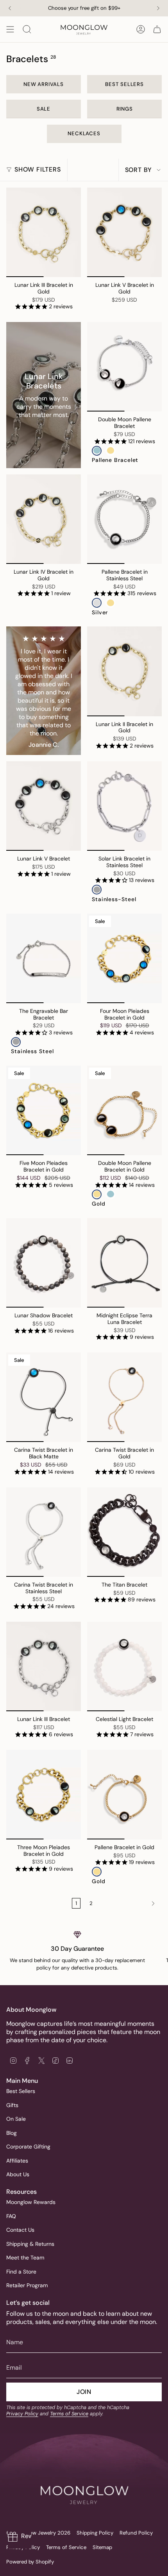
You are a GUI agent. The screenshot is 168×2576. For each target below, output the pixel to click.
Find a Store (21, 2272)
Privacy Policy (22, 2414)
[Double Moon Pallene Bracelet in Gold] (124, 1110)
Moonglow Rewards (31, 2202)
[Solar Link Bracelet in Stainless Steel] (124, 806)
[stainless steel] (16, 1042)
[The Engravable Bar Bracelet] (44, 958)
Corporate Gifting (28, 2147)
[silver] (97, 603)
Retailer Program (27, 2285)
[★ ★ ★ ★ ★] (44, 691)
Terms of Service (69, 2414)
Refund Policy (136, 2533)
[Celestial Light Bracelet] (124, 1666)
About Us (18, 2174)
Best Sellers (21, 2091)
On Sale (16, 2119)
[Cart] (157, 29)
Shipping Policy (95, 2533)
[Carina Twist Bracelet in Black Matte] (44, 1397)
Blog (12, 2133)
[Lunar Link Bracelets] (44, 395)
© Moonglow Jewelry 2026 (38, 2533)
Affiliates (17, 2161)
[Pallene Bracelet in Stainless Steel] (124, 519)
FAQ (11, 2216)
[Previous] (10, 8)
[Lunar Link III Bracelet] (44, 1666)
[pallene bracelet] (97, 451)
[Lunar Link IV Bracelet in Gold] (44, 519)
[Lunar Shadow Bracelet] (44, 1263)
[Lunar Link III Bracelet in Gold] (44, 232)
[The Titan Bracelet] (124, 1532)
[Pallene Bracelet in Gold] (124, 1795)
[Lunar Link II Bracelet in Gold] (124, 671)
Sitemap (102, 2547)
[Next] (158, 8)
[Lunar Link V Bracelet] (44, 806)
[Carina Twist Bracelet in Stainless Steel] (44, 1532)
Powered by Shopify (30, 2562)
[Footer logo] (84, 2478)
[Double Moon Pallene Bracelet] (124, 367)
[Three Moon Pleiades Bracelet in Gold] (44, 1795)
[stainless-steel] (97, 890)
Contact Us (20, 2230)
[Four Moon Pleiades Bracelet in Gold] (124, 958)
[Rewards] (20, 2537)
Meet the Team (25, 2258)
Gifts (12, 2105)
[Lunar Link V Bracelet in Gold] (124, 232)
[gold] (110, 451)
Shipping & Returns (30, 2244)
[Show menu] (10, 29)
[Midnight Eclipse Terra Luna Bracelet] (124, 1263)
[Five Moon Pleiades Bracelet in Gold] (44, 1110)
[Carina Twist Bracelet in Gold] (124, 1397)
